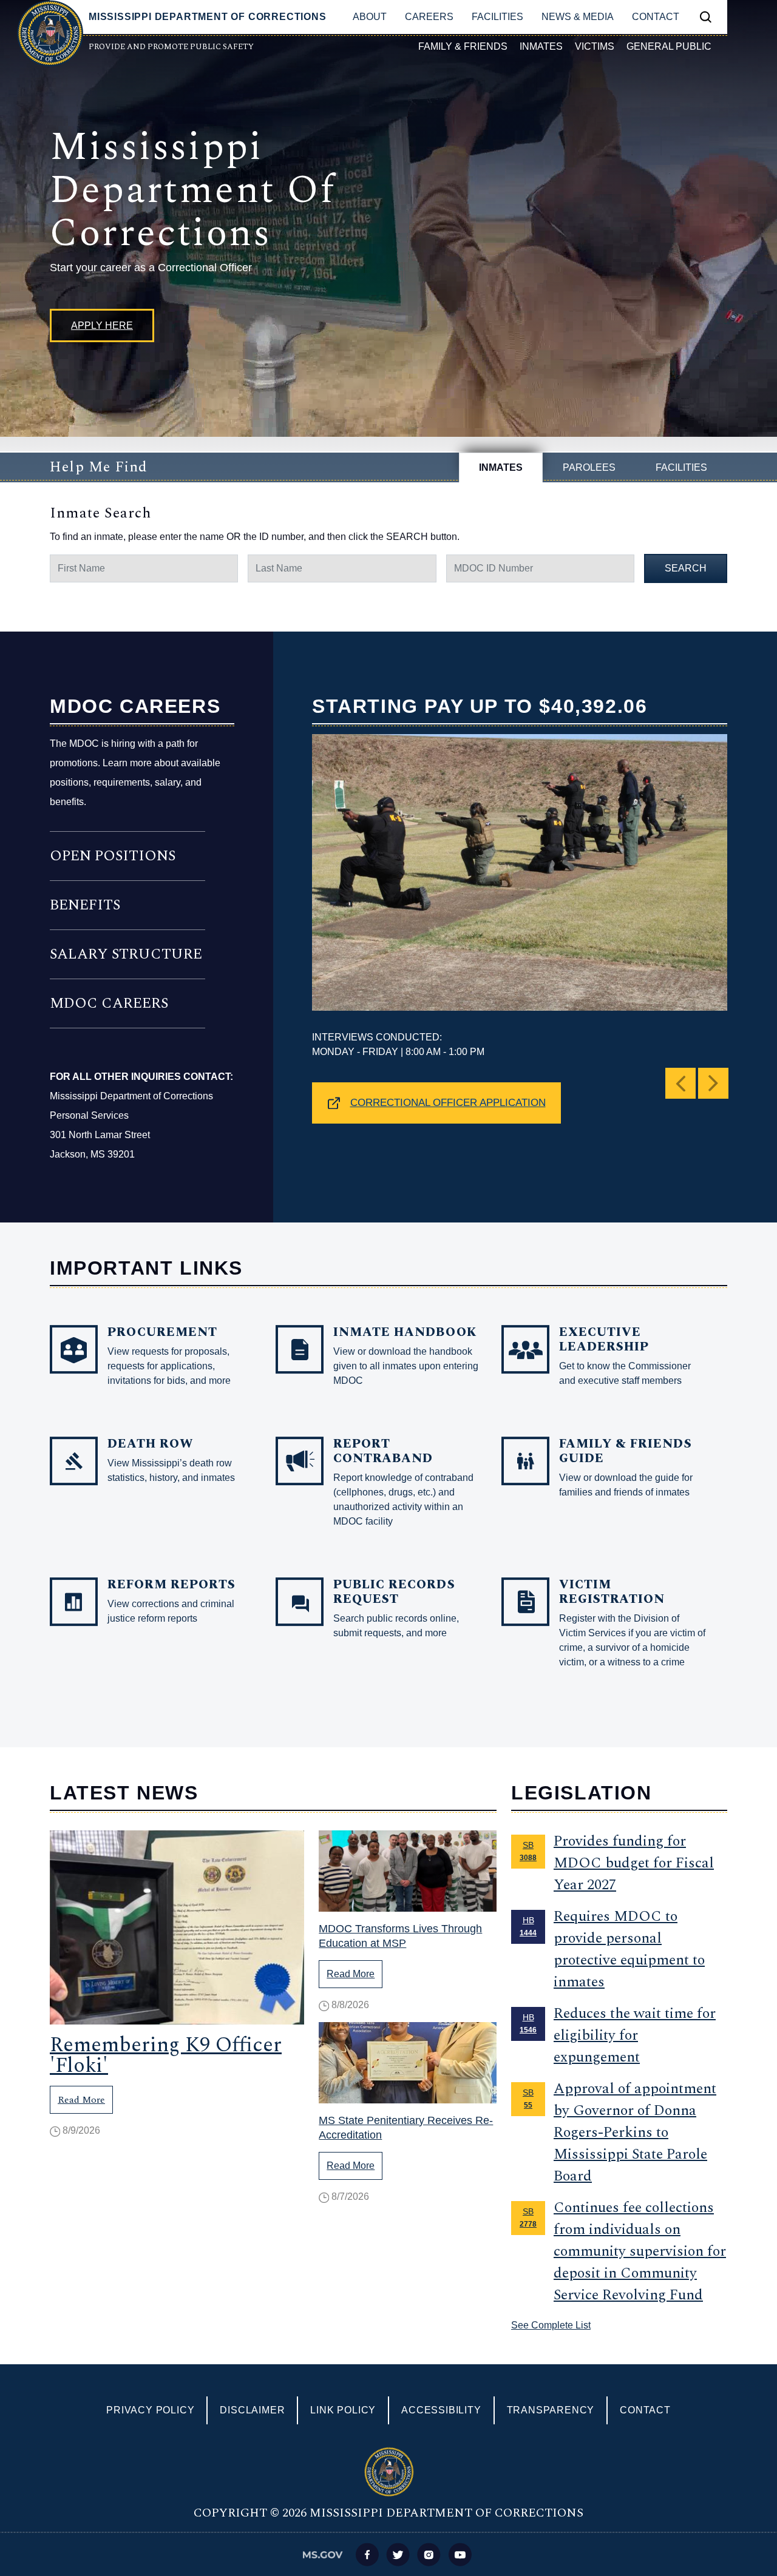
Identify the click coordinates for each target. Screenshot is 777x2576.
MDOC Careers (109, 1003)
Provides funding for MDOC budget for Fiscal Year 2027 (634, 1863)
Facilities (497, 17)
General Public (669, 46)
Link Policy (343, 2410)
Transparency (551, 2410)
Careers (429, 17)
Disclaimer (252, 2410)
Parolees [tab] (589, 467)
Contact (656, 17)
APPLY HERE (102, 325)
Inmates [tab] (501, 467)
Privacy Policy (150, 2410)
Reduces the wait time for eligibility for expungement (635, 2035)
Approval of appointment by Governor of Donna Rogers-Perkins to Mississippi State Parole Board (635, 2133)
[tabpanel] (388, 542)
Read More (81, 2100)
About (370, 17)
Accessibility (441, 2410)
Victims (595, 46)
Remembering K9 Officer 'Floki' (166, 2055)
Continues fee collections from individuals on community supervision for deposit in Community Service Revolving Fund (640, 2251)
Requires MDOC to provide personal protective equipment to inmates (629, 1949)
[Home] (50, 33)
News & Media (578, 17)
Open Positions (113, 856)
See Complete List (551, 2325)
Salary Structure (126, 954)
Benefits (85, 905)
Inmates (541, 46)
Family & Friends (463, 46)
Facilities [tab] (681, 467)
